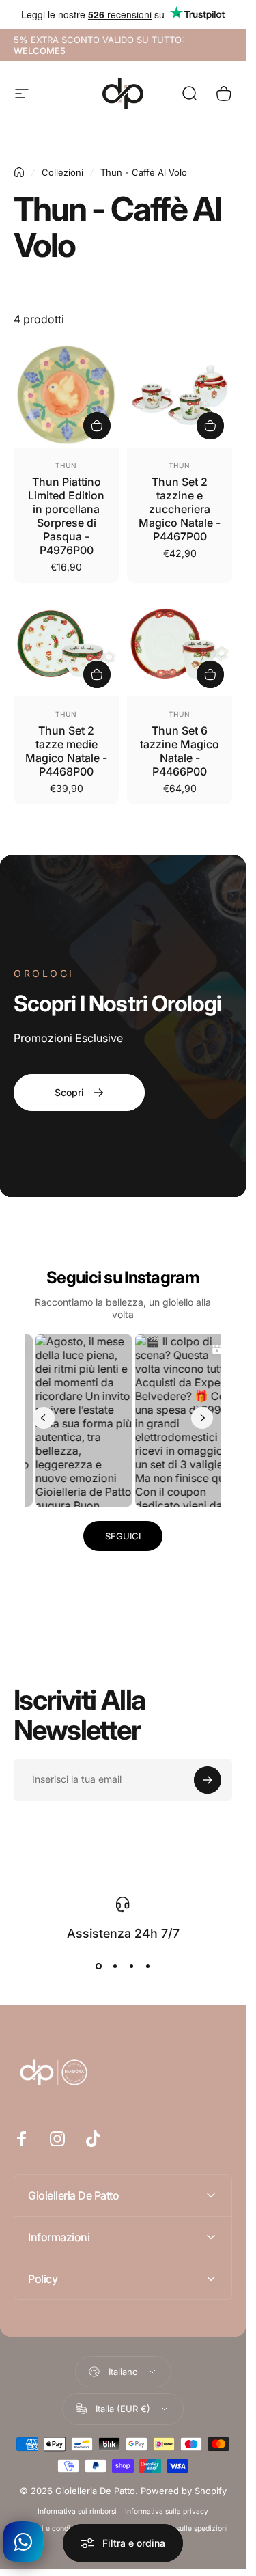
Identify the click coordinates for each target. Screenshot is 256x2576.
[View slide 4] (147, 1966)
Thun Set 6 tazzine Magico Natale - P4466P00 (180, 751)
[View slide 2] (115, 1966)
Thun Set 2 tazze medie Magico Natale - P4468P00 (66, 751)
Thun (66, 465)
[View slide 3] (131, 1966)
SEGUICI (123, 1536)
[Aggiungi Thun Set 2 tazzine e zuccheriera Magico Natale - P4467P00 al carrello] (210, 426)
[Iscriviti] (208, 1780)
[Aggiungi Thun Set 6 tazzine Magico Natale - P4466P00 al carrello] (210, 674)
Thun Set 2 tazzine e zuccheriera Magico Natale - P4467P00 (180, 509)
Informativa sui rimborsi (77, 2511)
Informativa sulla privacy (167, 2511)
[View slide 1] (98, 1966)
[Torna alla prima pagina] (19, 172)
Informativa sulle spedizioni (182, 2529)
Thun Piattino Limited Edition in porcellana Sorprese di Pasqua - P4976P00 (66, 516)
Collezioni (62, 172)
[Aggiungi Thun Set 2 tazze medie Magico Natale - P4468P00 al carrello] (97, 674)
